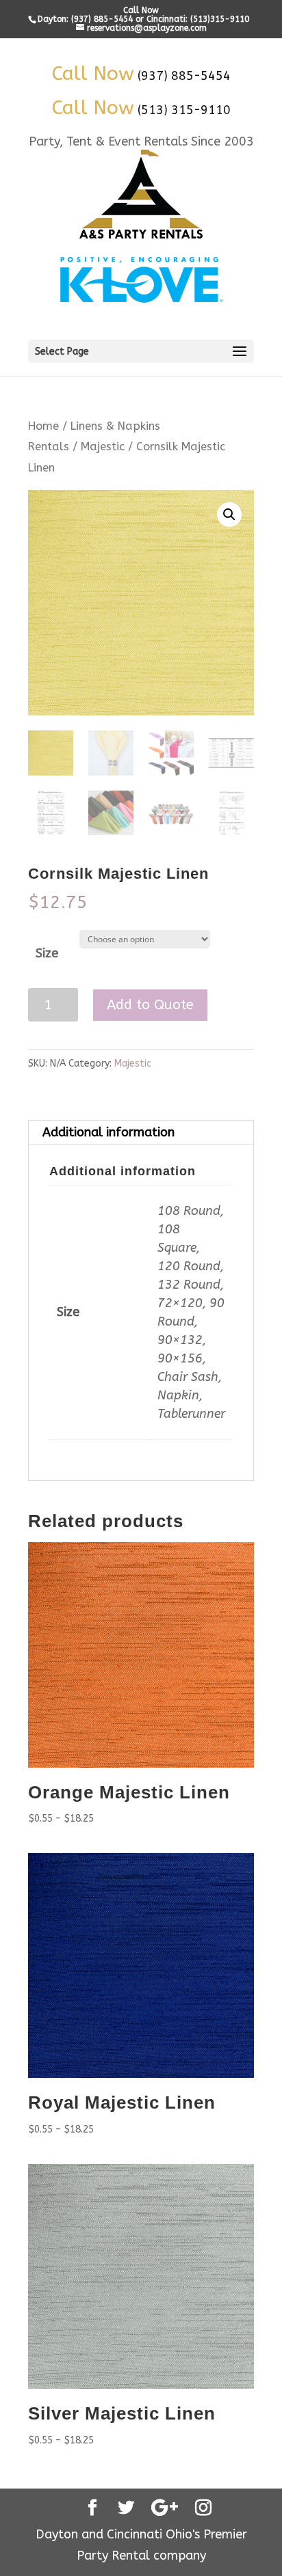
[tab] (141, 1133)
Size (47, 953)
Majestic (103, 447)
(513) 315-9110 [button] (184, 110)
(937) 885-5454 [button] (184, 76)
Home (43, 426)
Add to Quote (150, 1005)
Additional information (108, 1132)
